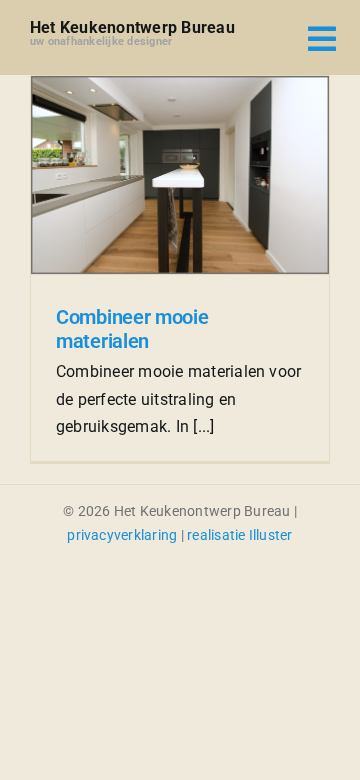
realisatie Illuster (240, 535)
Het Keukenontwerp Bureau (132, 27)
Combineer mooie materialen (132, 329)
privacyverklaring (122, 535)
